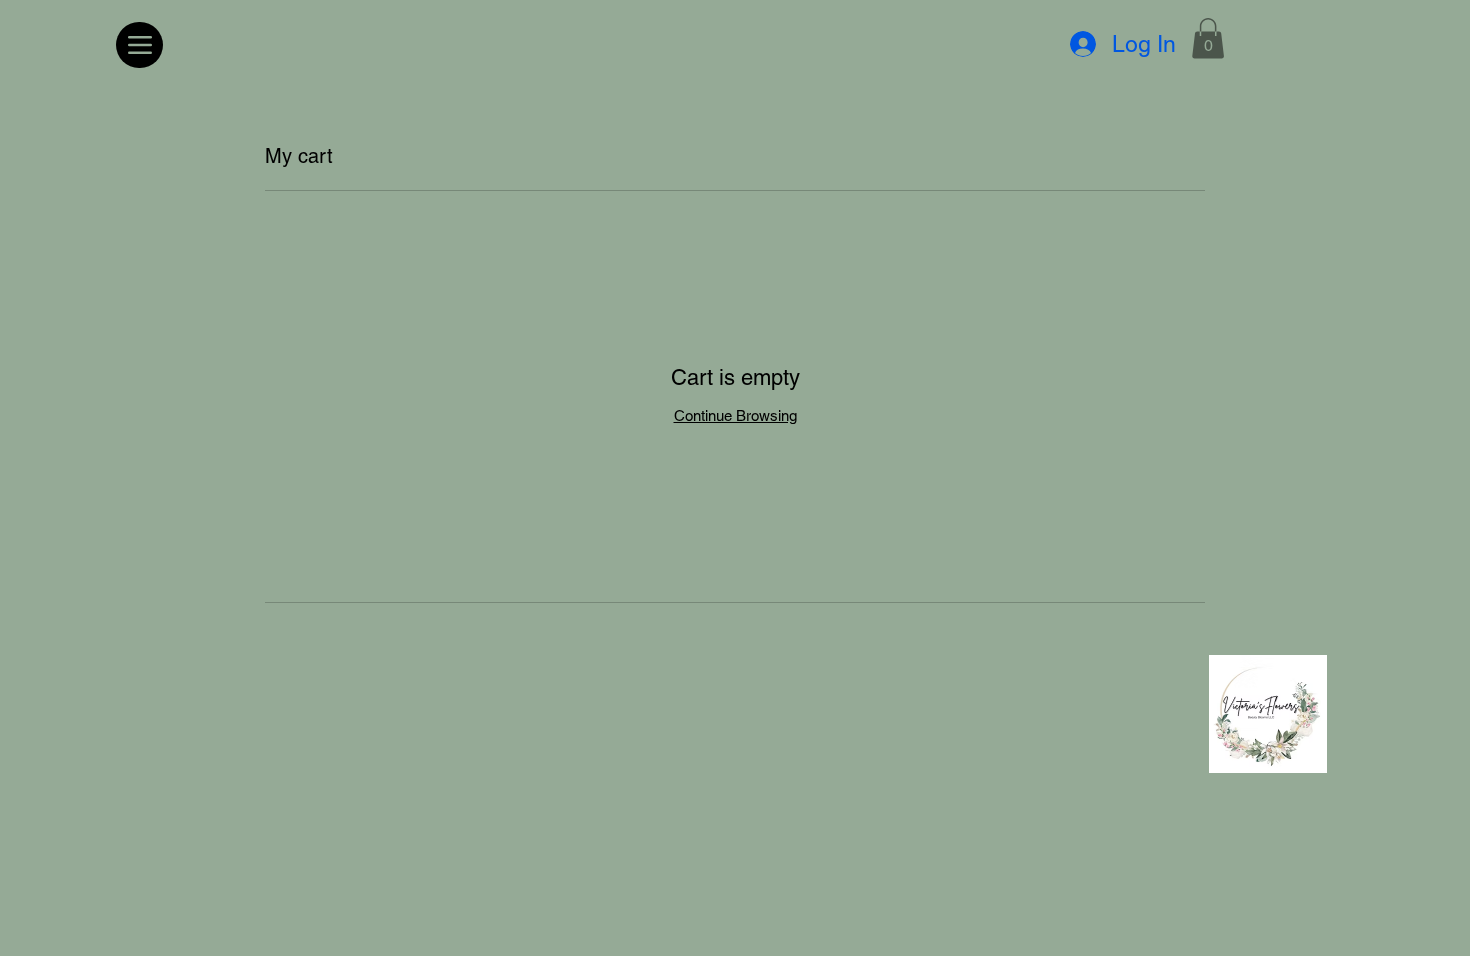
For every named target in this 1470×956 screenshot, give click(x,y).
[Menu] (139, 45)
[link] (1208, 38)
